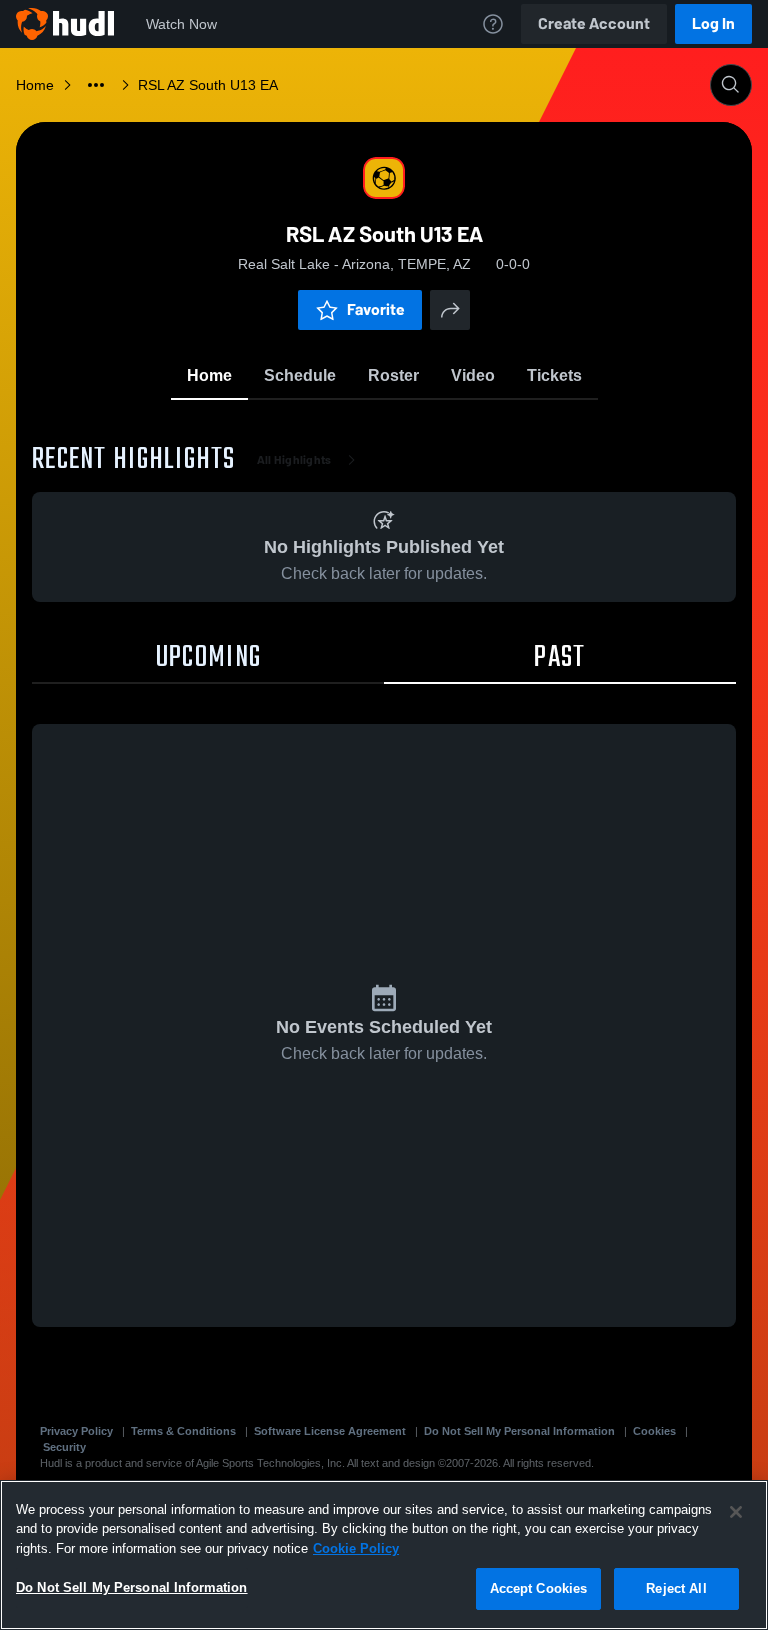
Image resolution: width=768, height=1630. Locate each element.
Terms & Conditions (183, 1431)
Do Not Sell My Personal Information (519, 1431)
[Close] (736, 1512)
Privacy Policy (76, 1431)
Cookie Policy (356, 1548)
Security (64, 1447)
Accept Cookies (539, 1588)
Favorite (376, 309)
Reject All (676, 1588)
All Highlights (294, 460)
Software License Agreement (330, 1431)
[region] (384, 1555)
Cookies (654, 1431)
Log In (713, 23)
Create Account (594, 23)
